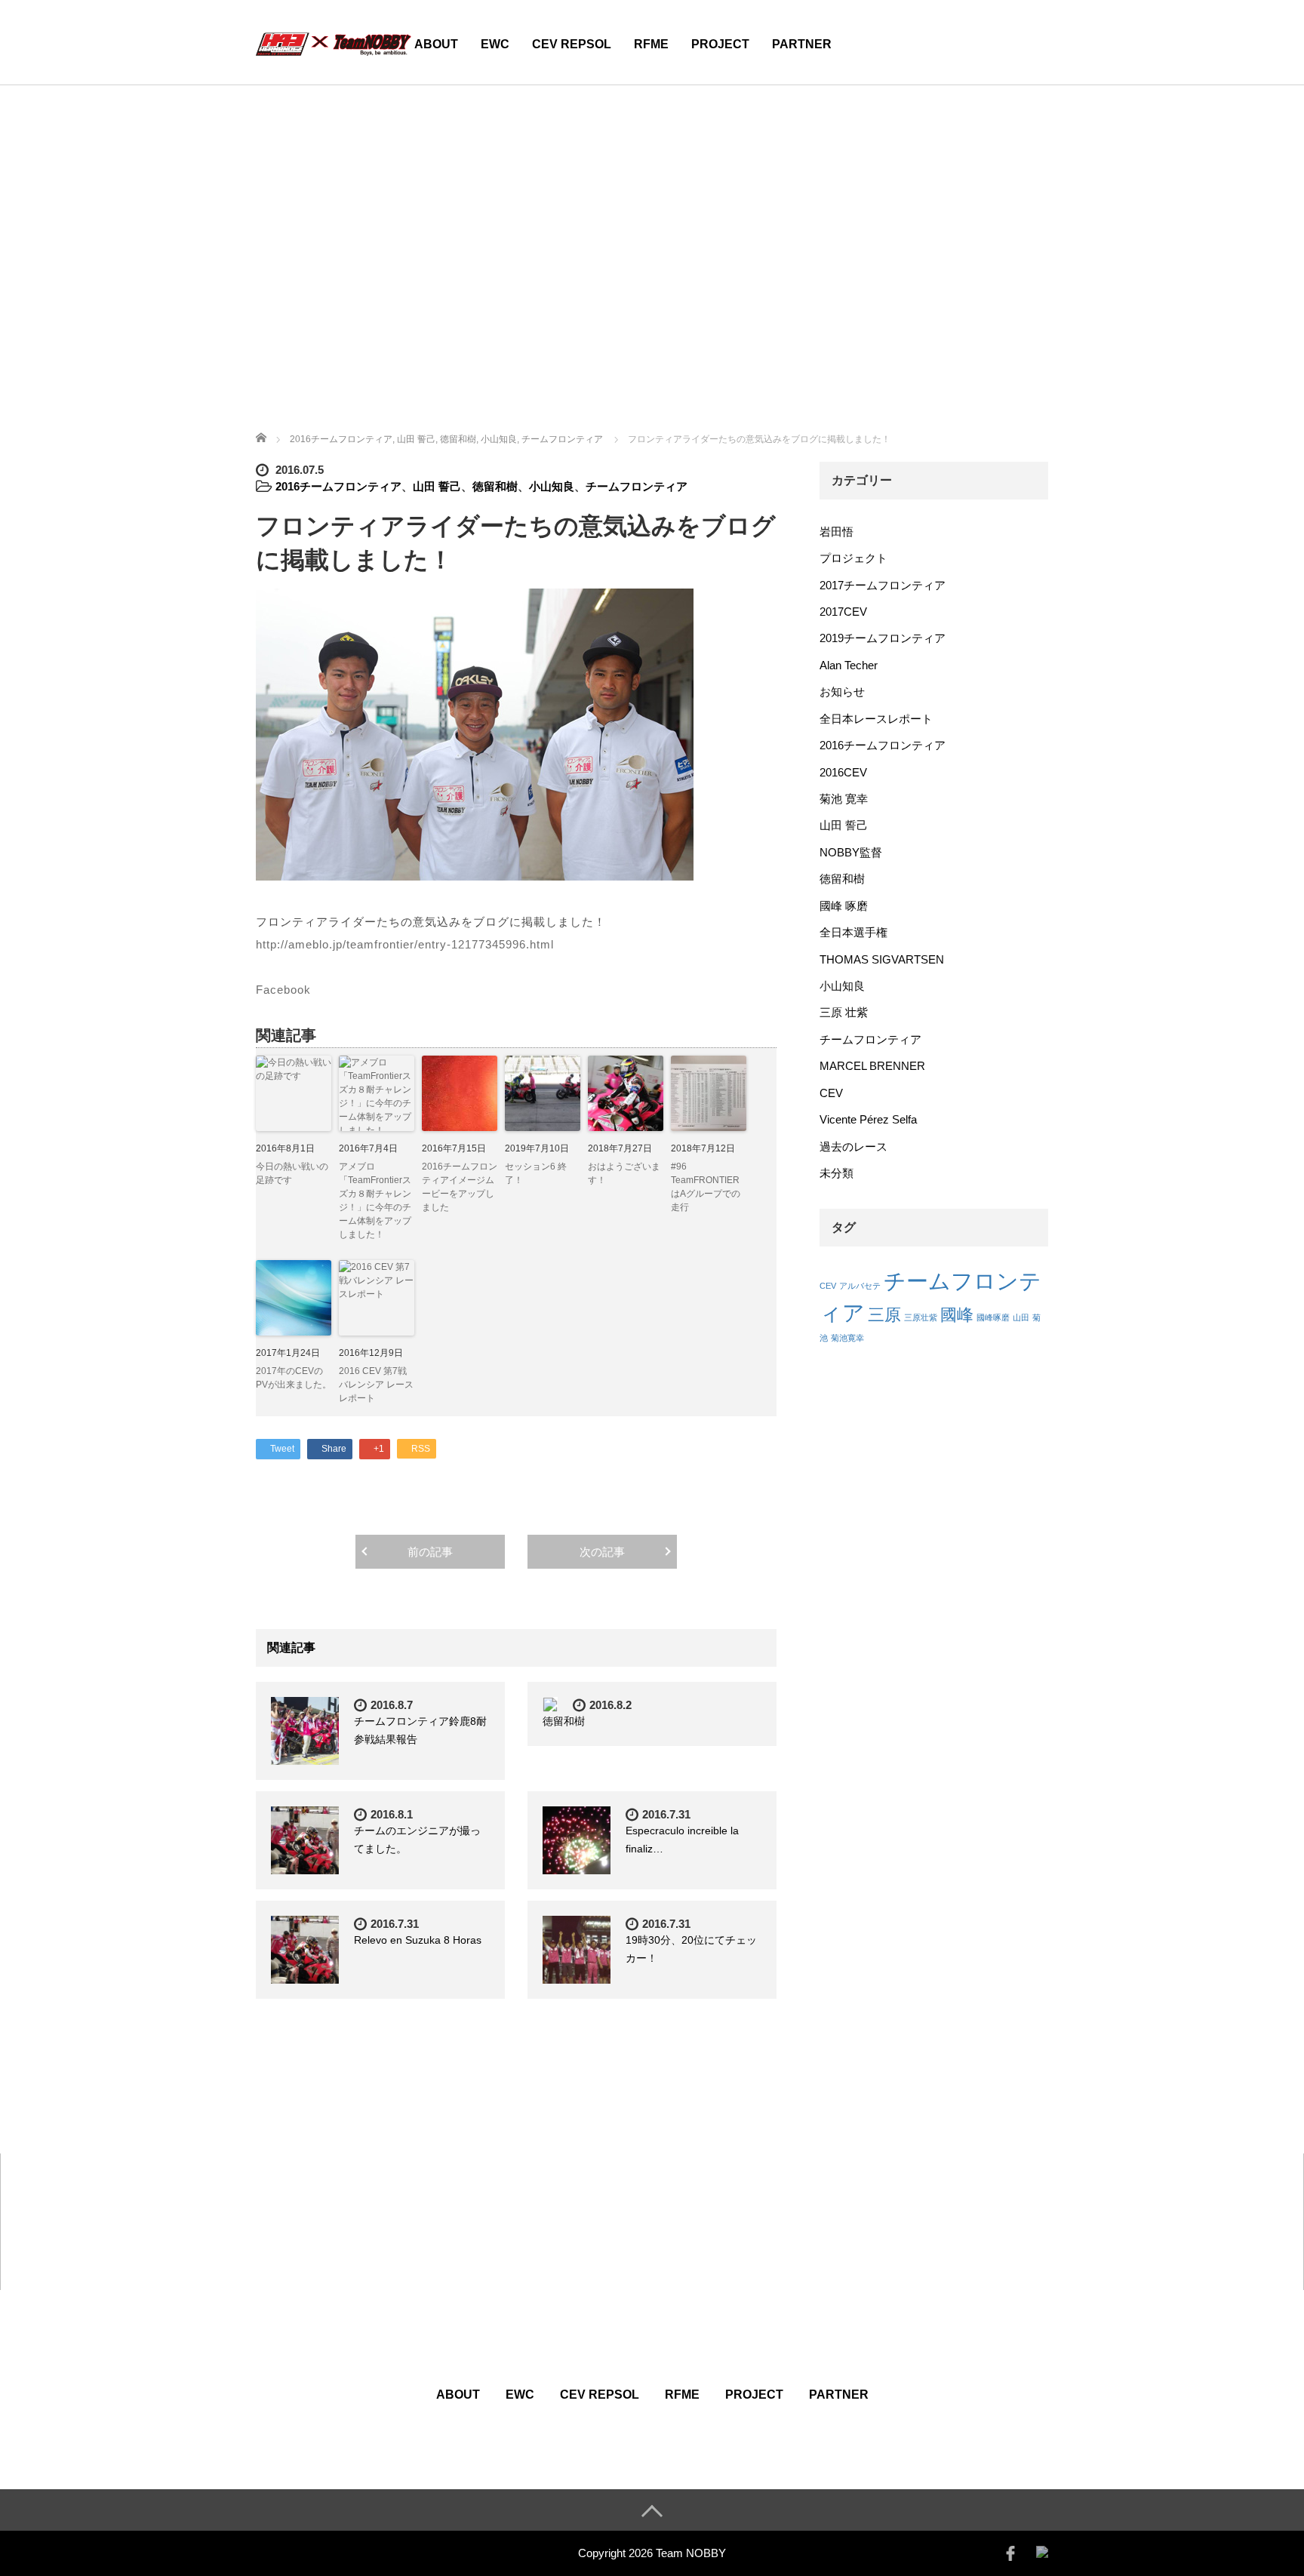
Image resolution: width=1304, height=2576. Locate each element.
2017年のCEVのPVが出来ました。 (294, 1378)
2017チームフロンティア (883, 585)
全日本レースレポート (876, 719)
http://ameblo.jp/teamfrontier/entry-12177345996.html (405, 944)
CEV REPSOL (572, 44)
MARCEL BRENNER (872, 1066)
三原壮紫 (921, 1317)
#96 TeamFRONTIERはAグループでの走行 (706, 1187)
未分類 (837, 1173)
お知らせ (842, 692)
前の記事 (430, 1552)
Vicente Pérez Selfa (868, 1119)
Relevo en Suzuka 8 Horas (418, 1940)
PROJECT (720, 44)
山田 (1021, 1317)
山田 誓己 (437, 486)
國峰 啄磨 (844, 906)
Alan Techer (849, 665)
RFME (651, 44)
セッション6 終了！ (536, 1173)
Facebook (283, 990)
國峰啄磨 (993, 1317)
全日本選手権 (853, 932)
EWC (495, 44)
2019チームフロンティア (883, 638)
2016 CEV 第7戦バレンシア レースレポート (376, 1385)
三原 (884, 1315)
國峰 (957, 1315)
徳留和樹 (495, 486)
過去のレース (853, 1147)
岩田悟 (837, 532)
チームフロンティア (637, 486)
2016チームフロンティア (338, 486)
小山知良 (552, 486)
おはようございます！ (624, 1173)
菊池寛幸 (847, 1338)
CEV (831, 1093)
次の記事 (602, 1552)
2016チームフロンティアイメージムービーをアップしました (460, 1187)
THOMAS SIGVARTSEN (882, 959)
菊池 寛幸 (844, 799)
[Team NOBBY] (334, 42)
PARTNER (802, 44)
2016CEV (843, 772)
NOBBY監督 (851, 852)
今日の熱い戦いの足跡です (292, 1173)
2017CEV (843, 612)
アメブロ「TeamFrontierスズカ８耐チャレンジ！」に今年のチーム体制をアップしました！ (375, 1200)
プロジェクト (853, 558)
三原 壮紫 (844, 1012)
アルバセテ (860, 1286)
